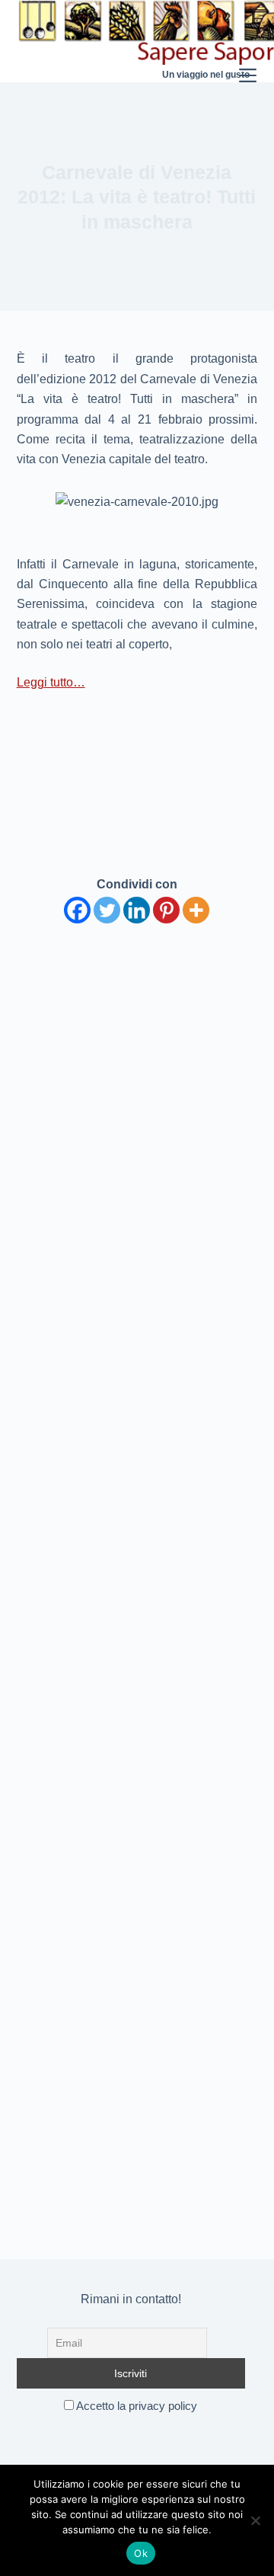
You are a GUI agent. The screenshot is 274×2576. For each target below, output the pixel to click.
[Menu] (248, 41)
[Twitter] (107, 910)
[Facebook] (77, 910)
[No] (255, 2520)
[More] (196, 910)
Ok (141, 2553)
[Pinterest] (166, 910)
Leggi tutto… (51, 682)
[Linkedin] (137, 910)
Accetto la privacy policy (135, 2406)
